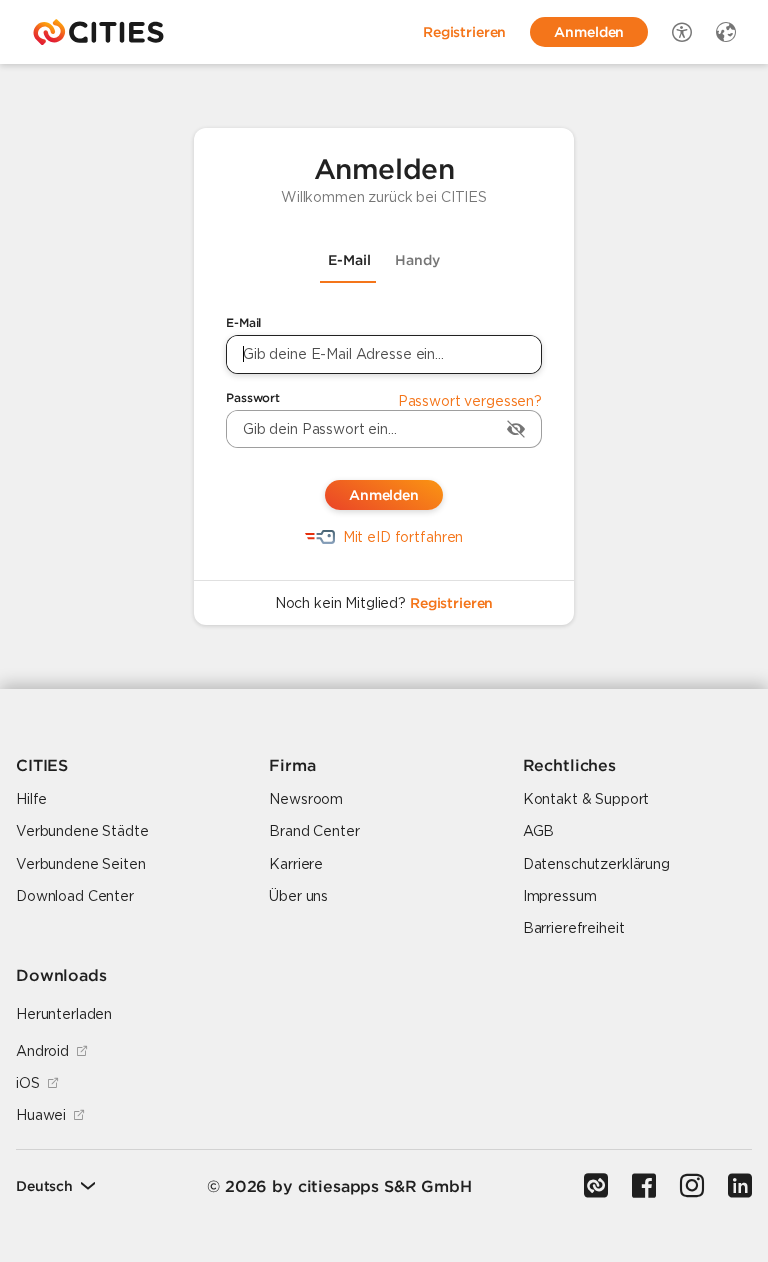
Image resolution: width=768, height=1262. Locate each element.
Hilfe (31, 799)
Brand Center (314, 831)
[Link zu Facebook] (644, 1186)
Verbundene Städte (82, 831)
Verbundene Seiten (81, 864)
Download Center (75, 896)
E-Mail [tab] (349, 260)
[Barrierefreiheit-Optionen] (682, 32)
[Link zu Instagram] (692, 1186)
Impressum (560, 896)
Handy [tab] (417, 260)
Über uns (298, 896)
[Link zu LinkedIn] (740, 1186)
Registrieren (451, 603)
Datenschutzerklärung (596, 864)
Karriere (296, 864)
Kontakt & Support (586, 799)
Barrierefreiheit (574, 928)
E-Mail (243, 322)
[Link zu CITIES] (596, 1186)
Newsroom (306, 799)
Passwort (253, 397)
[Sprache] (726, 32)
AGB (539, 831)
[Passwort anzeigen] (516, 429)
